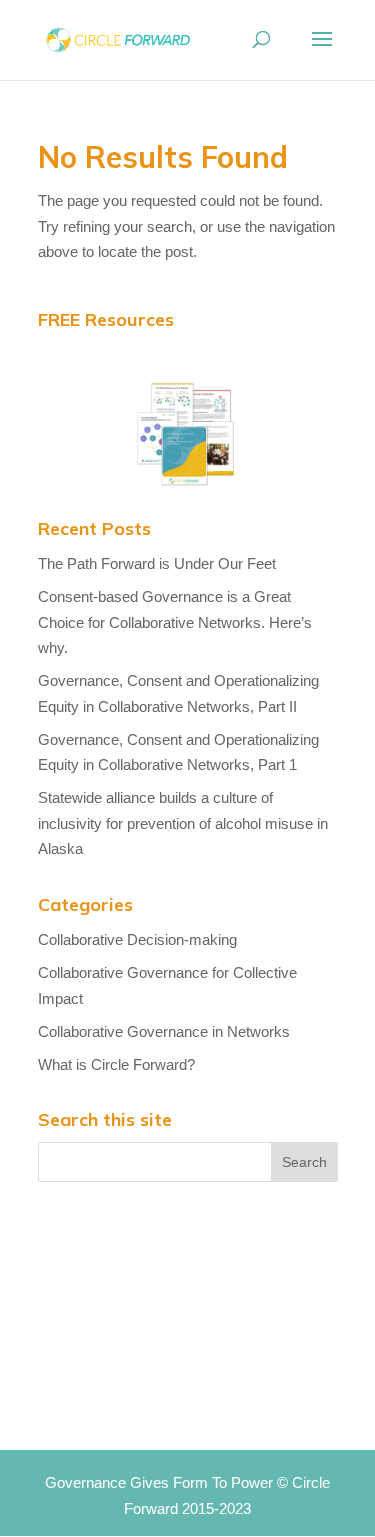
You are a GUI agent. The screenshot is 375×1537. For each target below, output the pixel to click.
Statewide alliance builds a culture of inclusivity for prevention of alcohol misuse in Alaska (183, 823)
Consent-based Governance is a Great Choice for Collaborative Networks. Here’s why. (175, 622)
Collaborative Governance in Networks (164, 1031)
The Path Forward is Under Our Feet (157, 563)
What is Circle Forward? (116, 1064)
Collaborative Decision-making (137, 939)
